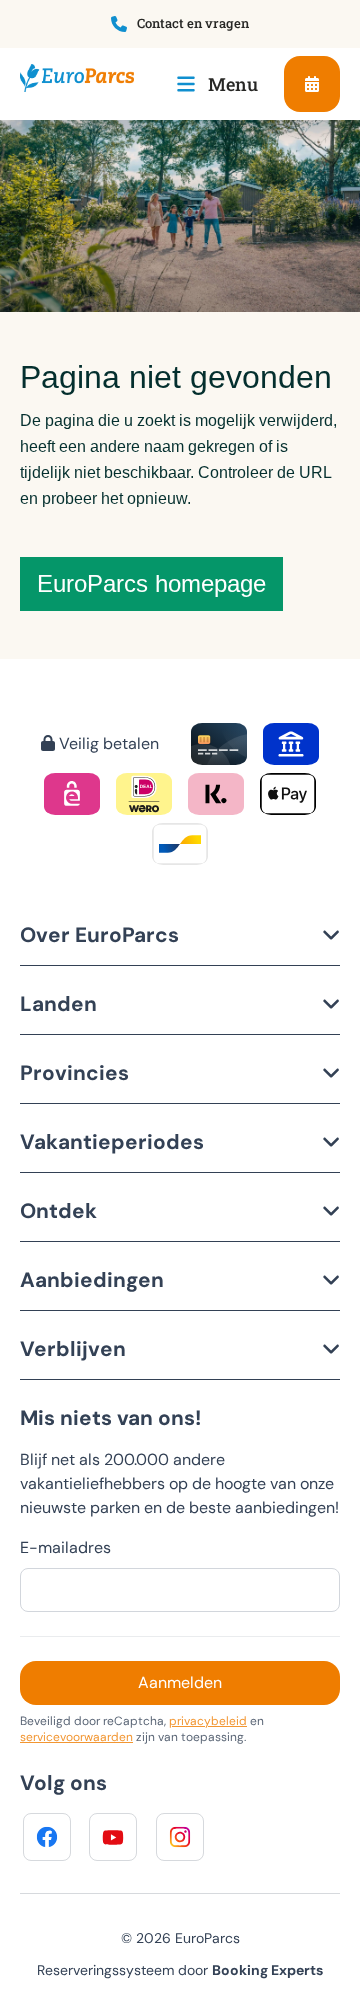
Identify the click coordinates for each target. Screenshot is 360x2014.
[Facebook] (47, 1837)
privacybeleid (208, 1721)
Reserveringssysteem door (180, 1970)
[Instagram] (180, 1837)
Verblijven (73, 1348)
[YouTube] (113, 1837)
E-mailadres (65, 1547)
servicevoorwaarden (76, 1737)
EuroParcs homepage (151, 583)
